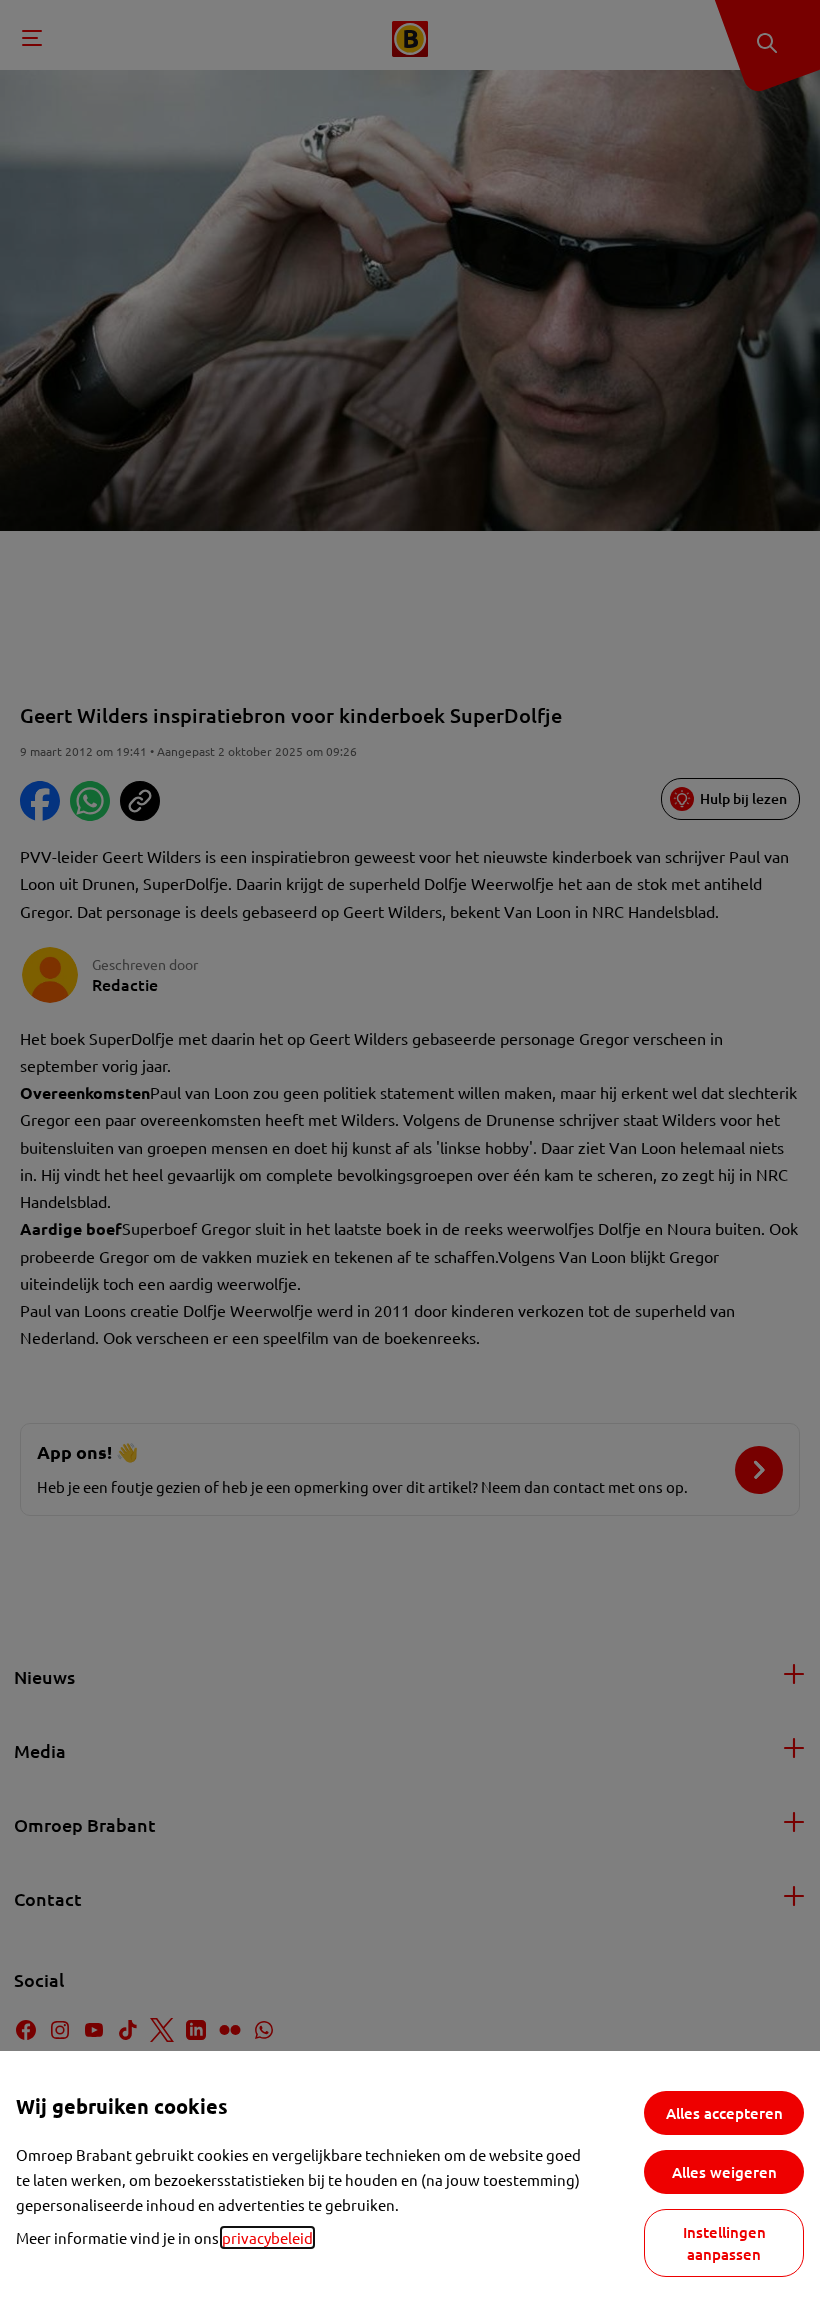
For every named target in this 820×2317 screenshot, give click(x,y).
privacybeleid (267, 2237)
